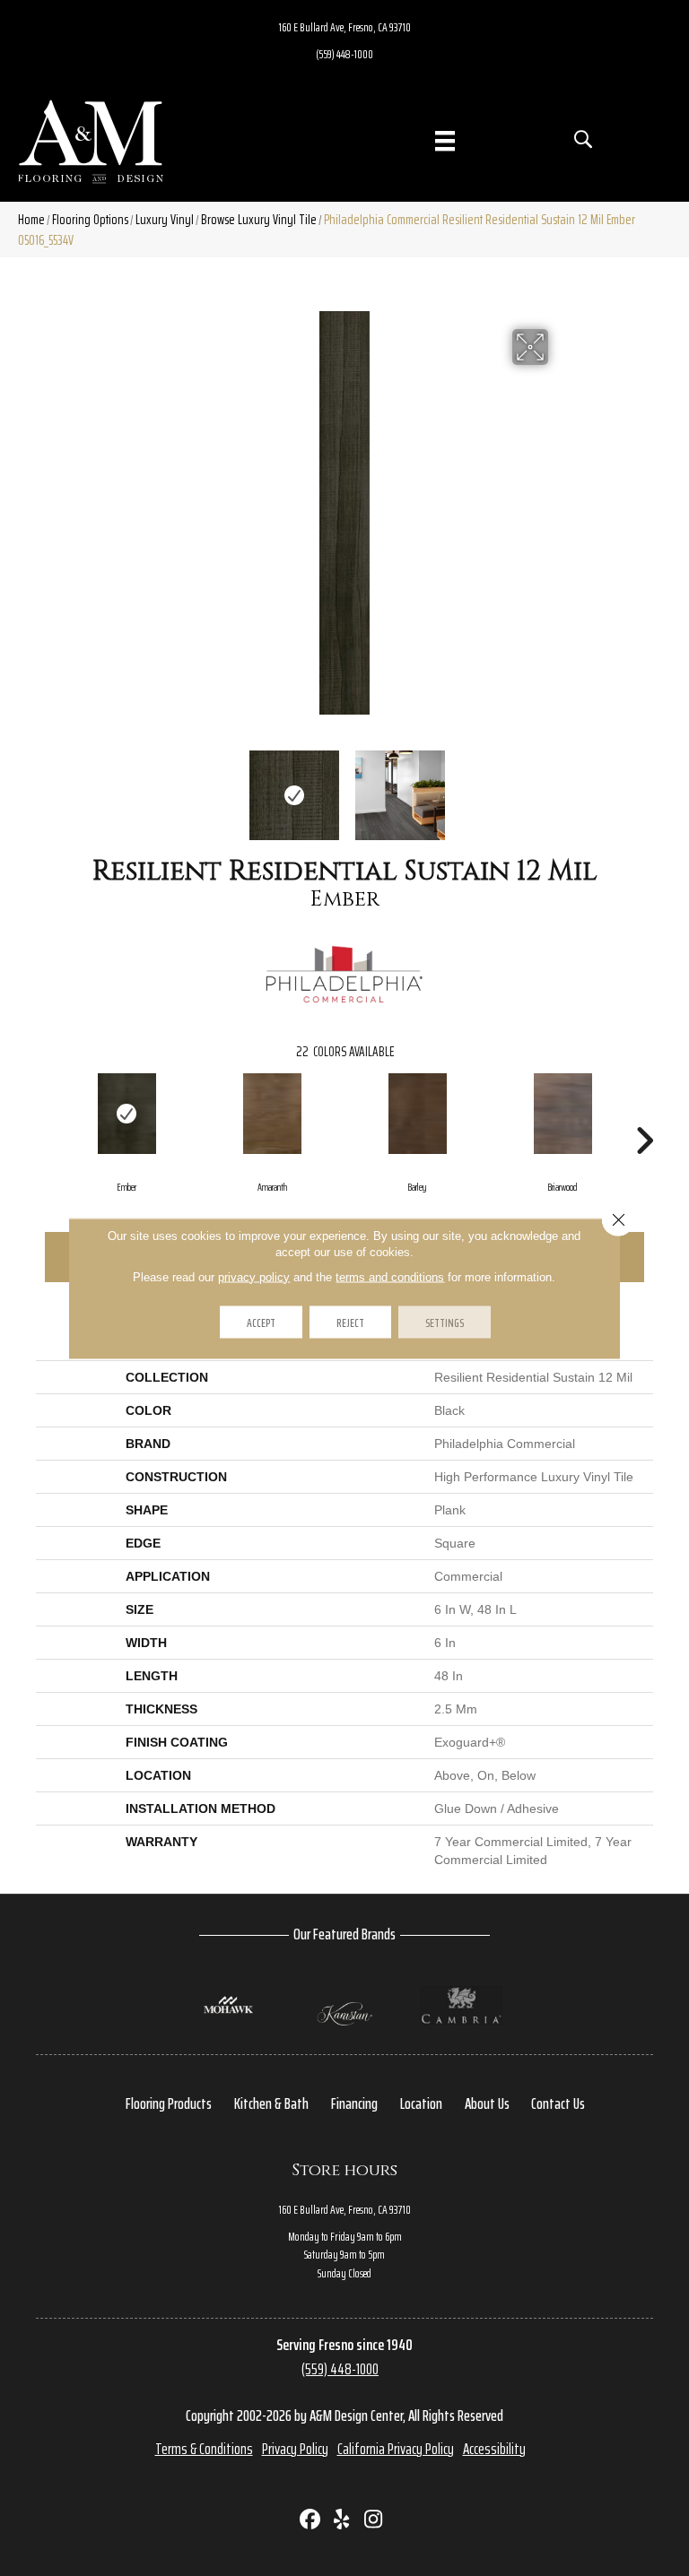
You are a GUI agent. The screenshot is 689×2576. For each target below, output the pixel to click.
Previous (129, 786)
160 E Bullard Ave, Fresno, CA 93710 (345, 27)
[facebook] (311, 2521)
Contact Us (558, 2103)
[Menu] (445, 141)
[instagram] (374, 2521)
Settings (445, 1322)
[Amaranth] (272, 1114)
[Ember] (126, 1114)
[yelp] (342, 2521)
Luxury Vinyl (165, 219)
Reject (350, 1322)
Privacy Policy (295, 2449)
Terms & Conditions (204, 2449)
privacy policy (254, 1276)
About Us (487, 2103)
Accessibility (494, 2449)
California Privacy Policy (396, 2449)
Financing (354, 2103)
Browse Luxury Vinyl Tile (259, 219)
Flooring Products (169, 2103)
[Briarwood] (563, 1114)
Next (560, 786)
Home (31, 219)
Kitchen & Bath (271, 2103)
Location (421, 2103)
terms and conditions (390, 1276)
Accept (261, 1322)
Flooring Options (90, 219)
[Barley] (417, 1114)
